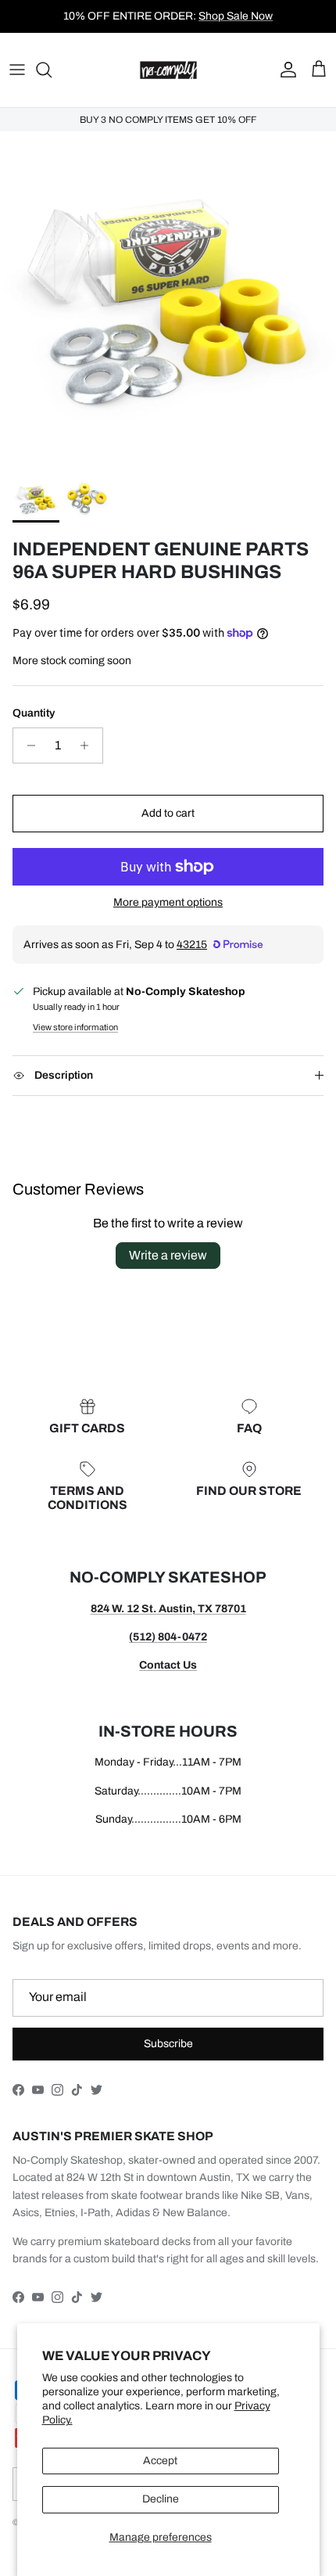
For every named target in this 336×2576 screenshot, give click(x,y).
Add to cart (168, 813)
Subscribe (168, 2044)
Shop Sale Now (236, 16)
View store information (75, 1027)
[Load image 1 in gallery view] (168, 300)
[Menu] (17, 70)
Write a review (168, 1255)
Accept (160, 2461)
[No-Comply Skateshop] (168, 70)
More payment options (168, 902)
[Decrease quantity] (27, 745)
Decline (161, 2499)
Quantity (34, 713)
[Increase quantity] (89, 745)
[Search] (52, 70)
